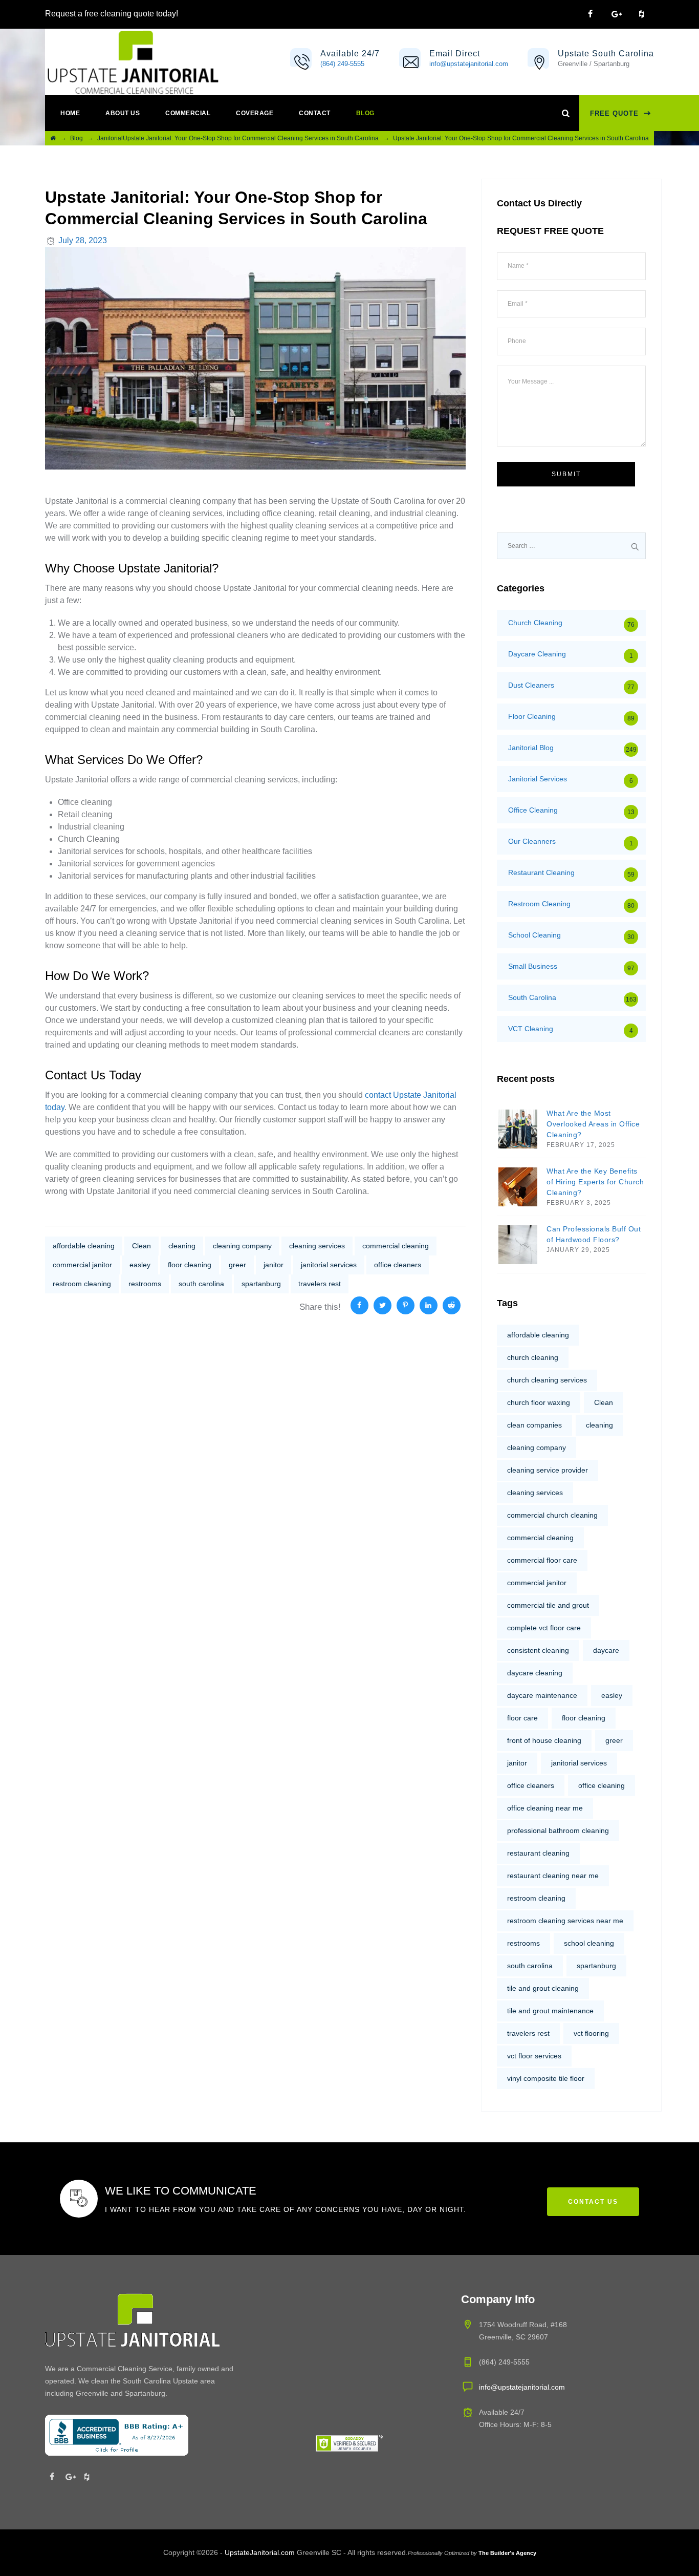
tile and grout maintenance (550, 2011)
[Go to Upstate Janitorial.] (53, 138)
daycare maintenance (542, 1695)
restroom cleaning (82, 1284)
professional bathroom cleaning (558, 1830)
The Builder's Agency (507, 2553)
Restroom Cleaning (539, 904)
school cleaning (589, 1943)
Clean (141, 1246)
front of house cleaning (544, 1740)
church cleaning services (547, 1380)
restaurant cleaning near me (553, 1876)
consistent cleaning (538, 1650)
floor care (522, 1718)
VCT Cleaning (531, 1029)
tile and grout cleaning (543, 1988)
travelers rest (320, 1284)
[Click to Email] (411, 65)
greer (237, 1265)
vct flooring (591, 2033)
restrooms (145, 1284)
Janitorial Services (538, 779)
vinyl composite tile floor (546, 2078)
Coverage (255, 113)
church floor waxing (539, 1402)
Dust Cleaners (531, 685)
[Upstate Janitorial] (133, 62)
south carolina (201, 1284)
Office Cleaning (533, 810)
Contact (315, 113)
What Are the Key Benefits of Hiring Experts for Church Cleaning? (595, 1182)
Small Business (533, 966)
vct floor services (534, 2056)
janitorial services (329, 1265)
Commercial (188, 113)
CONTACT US (593, 2202)
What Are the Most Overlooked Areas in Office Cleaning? (593, 1124)
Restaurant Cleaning (541, 872)
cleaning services (317, 1246)
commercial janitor (82, 1265)
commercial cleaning (396, 1246)
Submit (566, 474)
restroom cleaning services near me (565, 1921)
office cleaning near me (545, 1808)
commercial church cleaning (552, 1515)
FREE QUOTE (614, 113)
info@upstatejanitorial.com (469, 64)
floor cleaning (190, 1265)
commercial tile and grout (548, 1605)
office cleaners (398, 1265)
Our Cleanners (532, 841)
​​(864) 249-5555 (342, 64)
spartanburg (261, 1284)
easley (140, 1265)
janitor (274, 1265)
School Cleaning (534, 935)
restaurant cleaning (538, 1853)
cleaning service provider (548, 1470)
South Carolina (532, 997)
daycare (606, 1650)
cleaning (182, 1246)
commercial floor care (542, 1560)
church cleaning (533, 1357)
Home (70, 113)
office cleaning (602, 1785)
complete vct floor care (544, 1628)
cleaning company (242, 1246)
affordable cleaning (84, 1246)
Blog (365, 113)
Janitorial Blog (531, 748)
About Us (123, 113)
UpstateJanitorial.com (260, 2552)
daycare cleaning (535, 1673)
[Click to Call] (302, 65)
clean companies (534, 1425)
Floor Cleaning (532, 716)
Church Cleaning (535, 623)
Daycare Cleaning (537, 654)
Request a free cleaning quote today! (112, 14)
